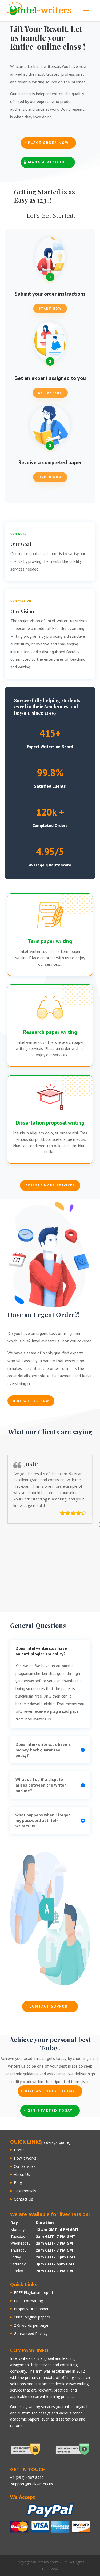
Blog (18, 2183)
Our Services (25, 2166)
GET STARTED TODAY (50, 2110)
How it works (25, 2158)
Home (19, 2150)
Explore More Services (50, 1185)
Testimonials (25, 2191)
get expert (50, 393)
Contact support (50, 2006)
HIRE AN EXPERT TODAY (50, 2091)
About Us (22, 2174)
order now (50, 477)
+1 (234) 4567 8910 (27, 2477)
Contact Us (23, 2199)
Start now (50, 308)
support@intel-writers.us (32, 2484)
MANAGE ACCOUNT (48, 162)
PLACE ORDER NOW (48, 143)
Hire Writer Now (31, 1401)
